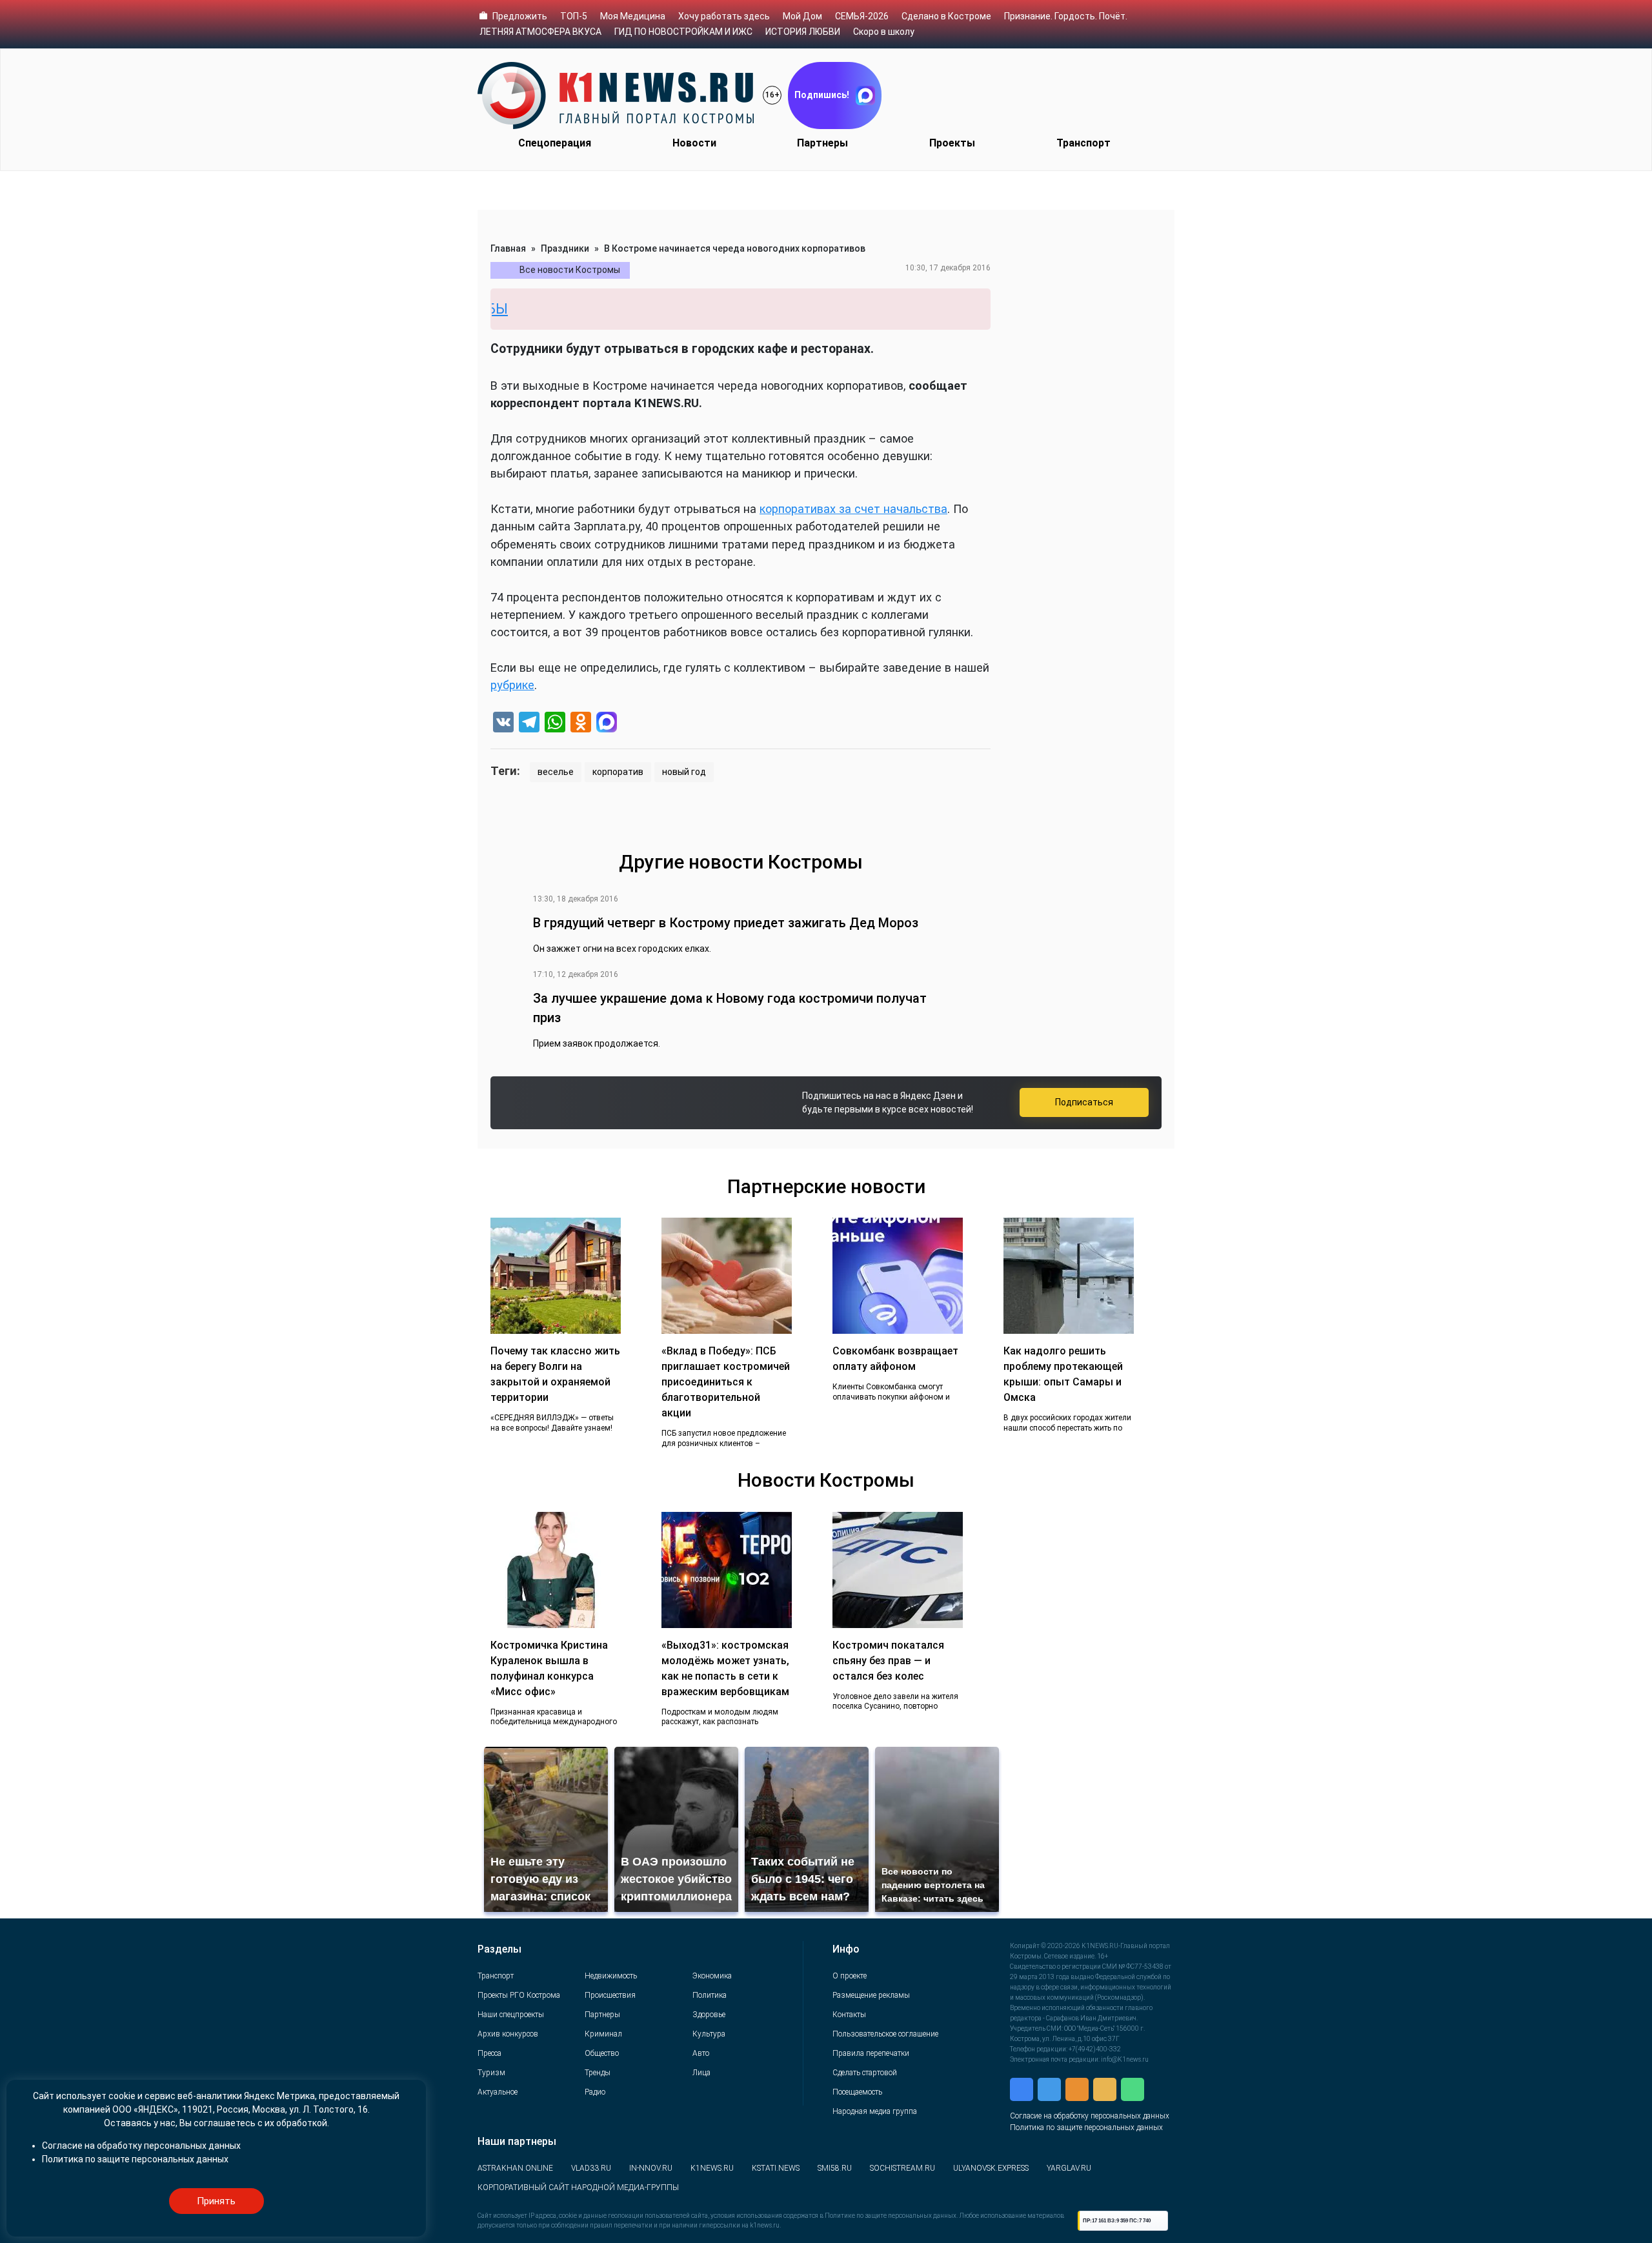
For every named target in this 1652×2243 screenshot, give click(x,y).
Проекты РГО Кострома (519, 1995)
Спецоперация (555, 143)
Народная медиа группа (875, 2111)
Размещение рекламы (871, 1995)
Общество (602, 2053)
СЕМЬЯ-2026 (862, 16)
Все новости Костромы (570, 270)
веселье (556, 772)
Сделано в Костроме (946, 16)
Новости (694, 143)
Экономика (712, 1976)
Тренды (598, 2073)
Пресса (489, 2053)
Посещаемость (857, 2092)
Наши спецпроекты (511, 2015)
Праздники (565, 248)
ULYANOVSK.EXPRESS (991, 2168)
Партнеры (822, 143)
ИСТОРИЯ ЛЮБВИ (803, 32)
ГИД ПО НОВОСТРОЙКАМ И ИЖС (683, 32)
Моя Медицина (633, 16)
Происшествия (610, 1995)
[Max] (607, 724)
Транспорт (1083, 143)
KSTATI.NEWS (776, 2168)
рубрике (512, 685)
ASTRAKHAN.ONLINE (515, 2168)
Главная (508, 248)
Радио (595, 2092)
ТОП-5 (574, 16)
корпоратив (618, 772)
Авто (701, 2053)
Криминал (603, 2034)
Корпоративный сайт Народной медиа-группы (578, 2188)
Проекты (952, 143)
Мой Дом (802, 16)
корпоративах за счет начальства (853, 509)
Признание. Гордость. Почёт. (1066, 16)
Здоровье (709, 2015)
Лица (701, 2073)
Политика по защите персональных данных (1086, 2127)
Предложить (520, 16)
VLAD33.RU (591, 2168)
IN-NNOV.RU (651, 2168)
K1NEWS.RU (712, 2168)
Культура (709, 2034)
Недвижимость (611, 1976)
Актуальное (498, 2092)
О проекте (850, 1976)
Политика (710, 1995)
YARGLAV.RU (1069, 2168)
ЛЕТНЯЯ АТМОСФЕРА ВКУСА (540, 32)
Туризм (491, 2073)
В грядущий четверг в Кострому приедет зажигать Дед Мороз (726, 923)
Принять (216, 2201)
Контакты (849, 2015)
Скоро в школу (884, 32)
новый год (684, 772)
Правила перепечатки (871, 2053)
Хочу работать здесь (724, 16)
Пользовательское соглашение (885, 2034)
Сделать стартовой (865, 2073)
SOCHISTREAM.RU (902, 2168)
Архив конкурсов (508, 2034)
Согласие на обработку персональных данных (1090, 2116)
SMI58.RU (835, 2168)
